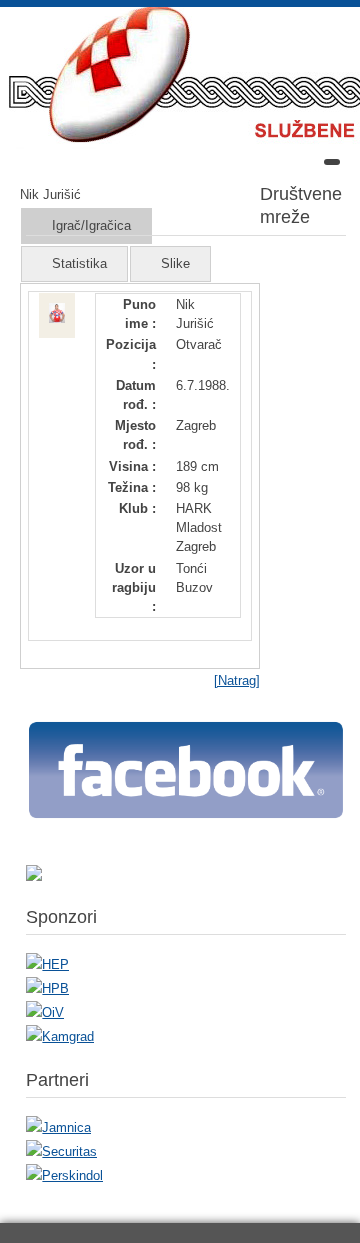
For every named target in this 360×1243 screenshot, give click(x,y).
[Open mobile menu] (332, 162)
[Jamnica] (58, 1127)
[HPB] (47, 988)
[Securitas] (61, 1151)
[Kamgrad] (60, 1036)
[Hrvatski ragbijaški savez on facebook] (186, 816)
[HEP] (47, 964)
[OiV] (45, 1012)
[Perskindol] (64, 1175)
